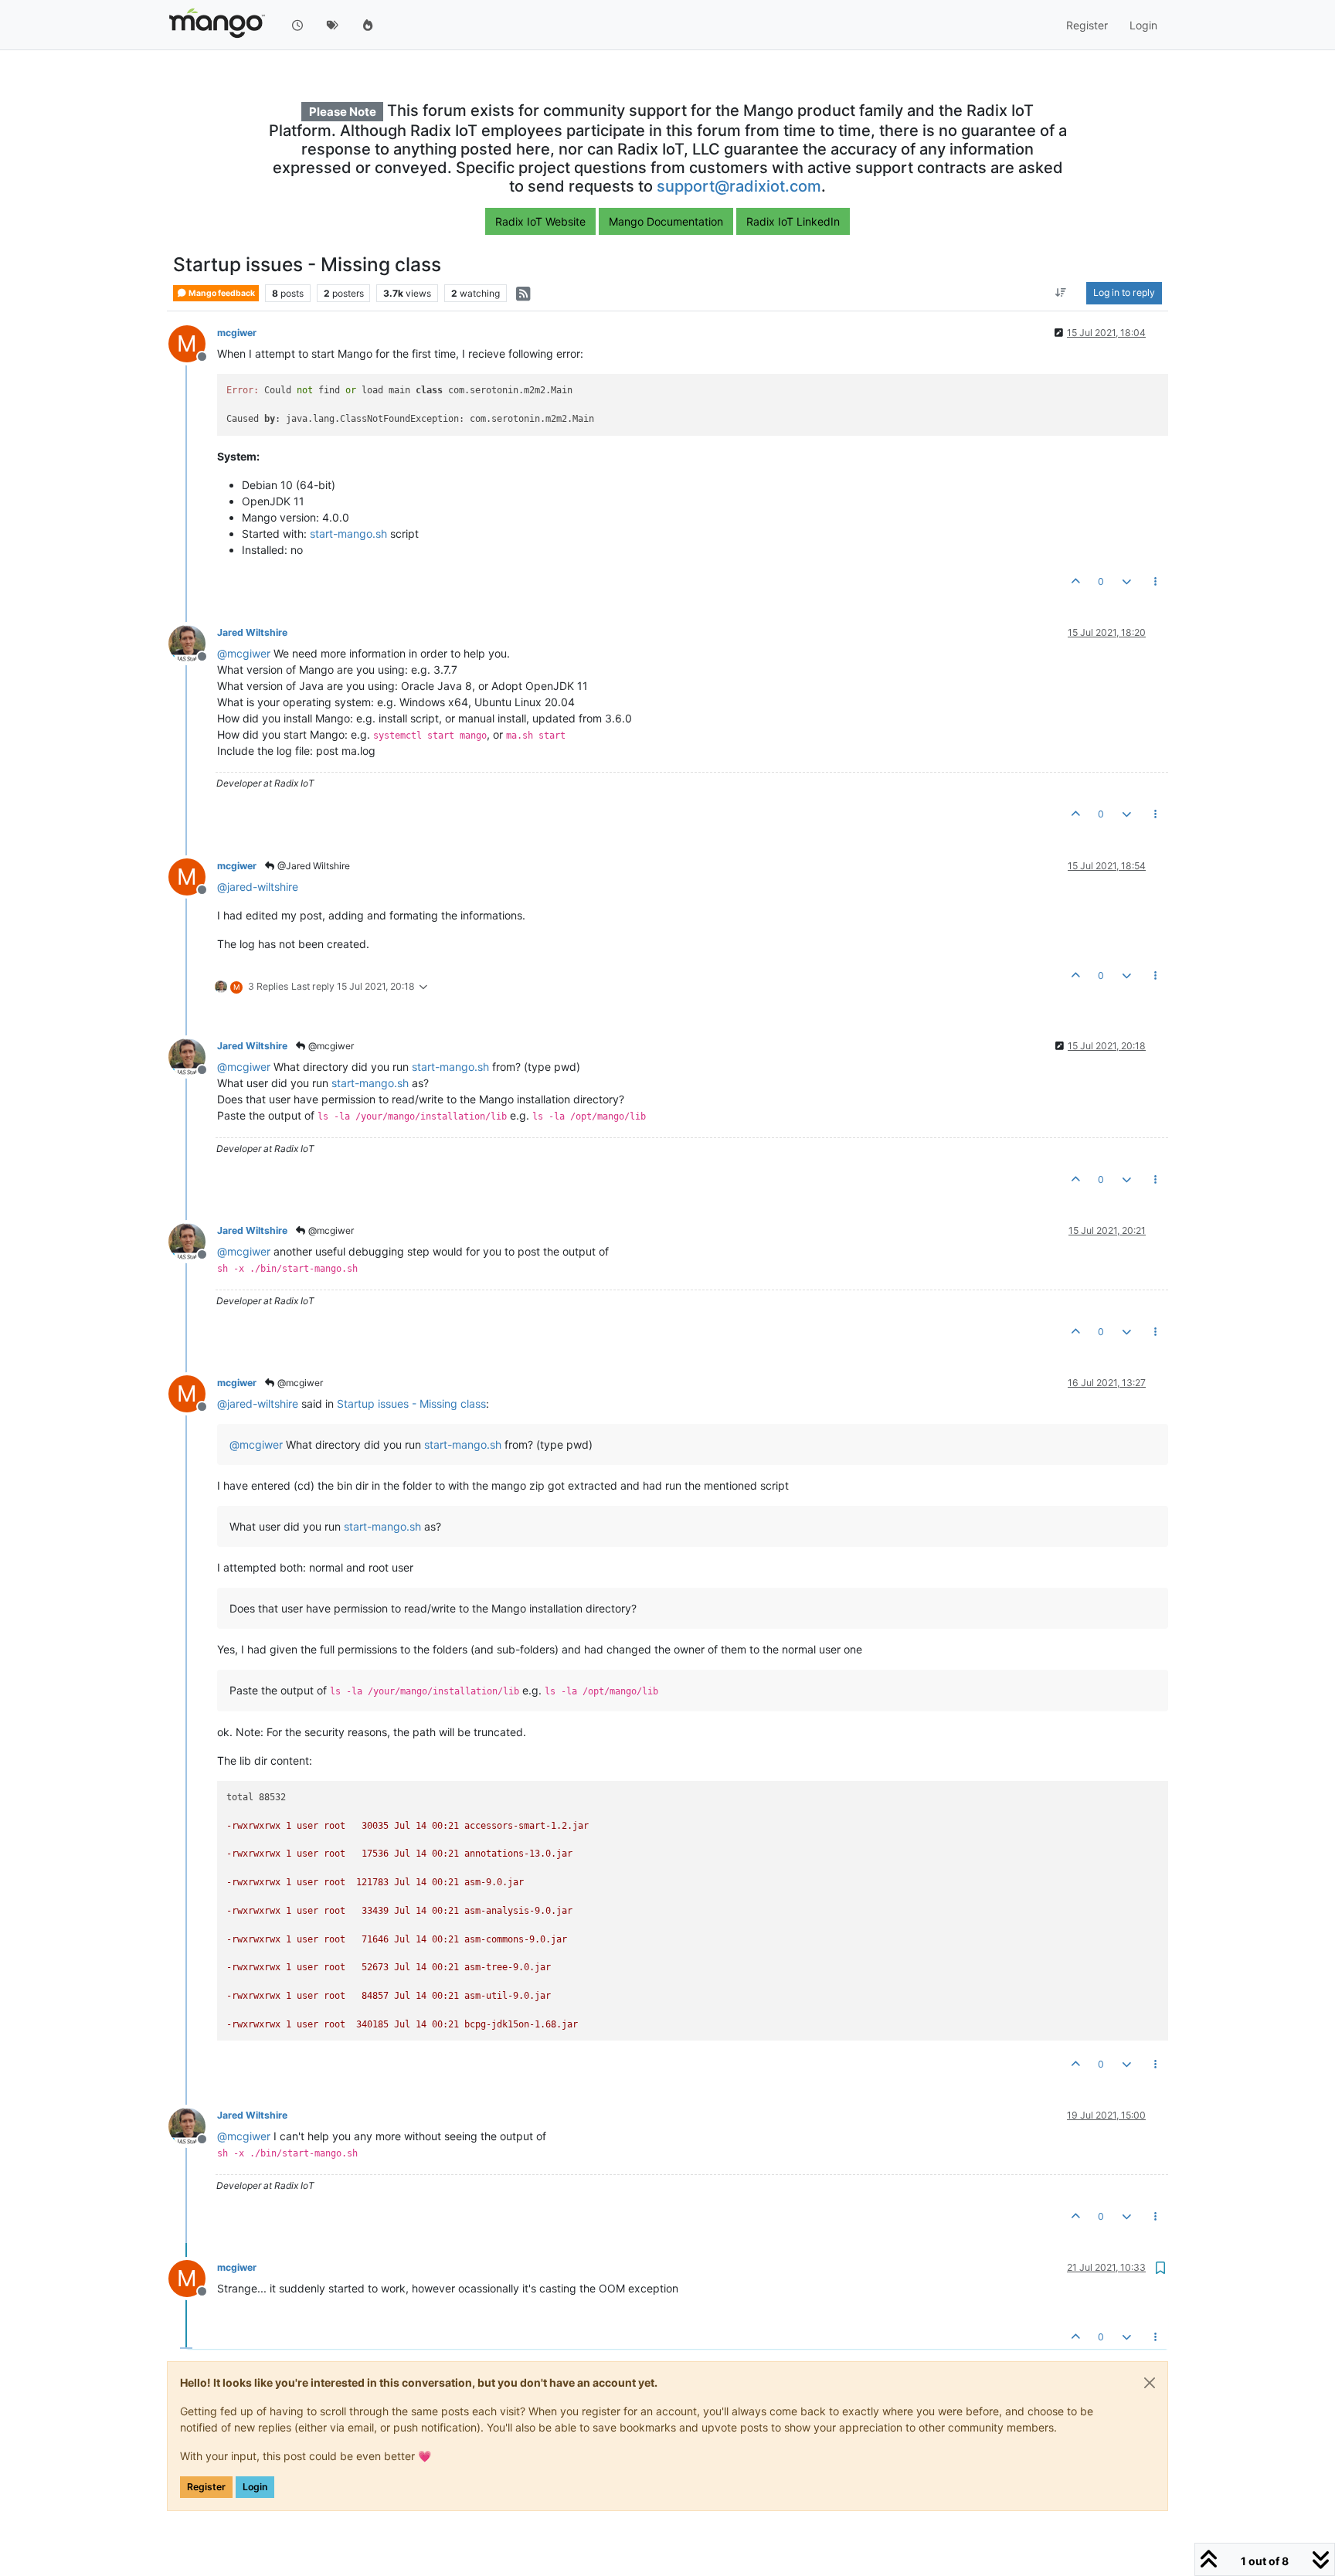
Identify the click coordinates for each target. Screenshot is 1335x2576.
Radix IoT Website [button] (540, 221)
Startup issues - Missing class (411, 1404)
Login (255, 2487)
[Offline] (193, 642)
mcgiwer (237, 333)
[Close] (1150, 2383)
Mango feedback (221, 293)
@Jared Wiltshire (313, 866)
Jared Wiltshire (252, 632)
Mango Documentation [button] (666, 221)
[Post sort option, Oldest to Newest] (1061, 294)
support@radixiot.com (739, 186)
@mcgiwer (330, 1046)
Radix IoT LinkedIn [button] (793, 221)
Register (206, 2487)
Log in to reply (1124, 293)
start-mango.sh (348, 534)
